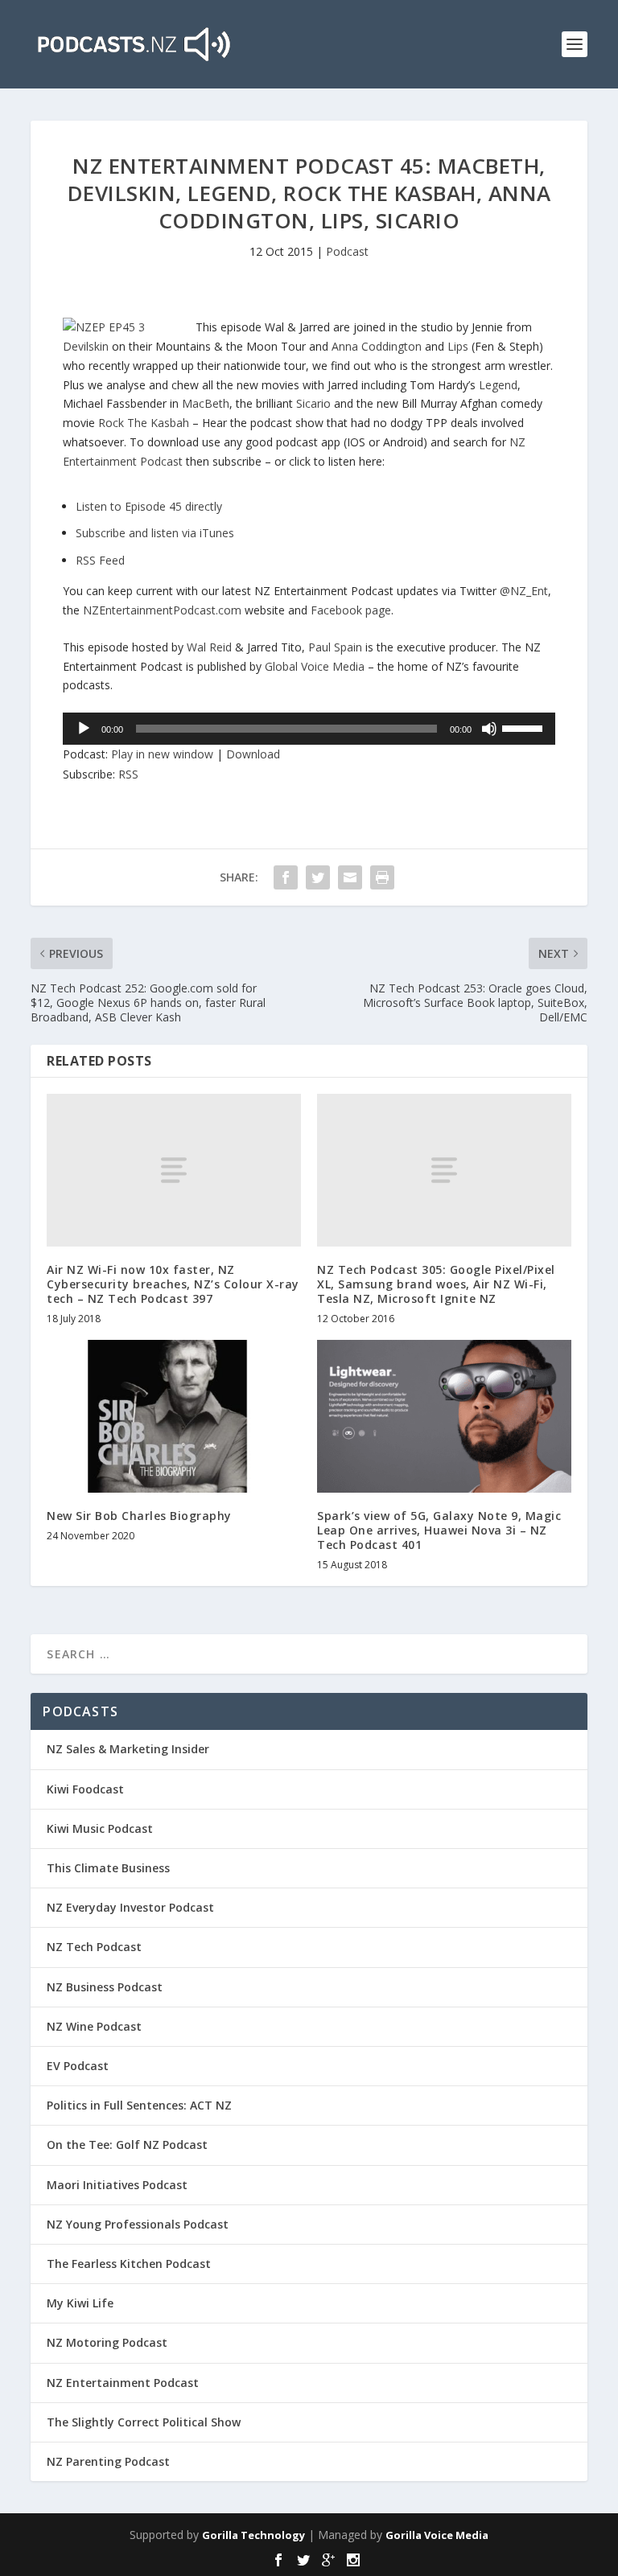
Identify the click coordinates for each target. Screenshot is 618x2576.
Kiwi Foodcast (85, 1789)
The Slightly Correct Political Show (144, 2422)
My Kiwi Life (80, 2303)
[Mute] (489, 729)
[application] (309, 729)
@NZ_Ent (524, 591)
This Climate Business (108, 1868)
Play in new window (162, 754)
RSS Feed (100, 560)
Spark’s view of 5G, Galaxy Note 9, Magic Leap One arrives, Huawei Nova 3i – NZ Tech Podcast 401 (439, 1530)
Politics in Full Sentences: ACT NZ (139, 2105)
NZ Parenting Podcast (108, 2461)
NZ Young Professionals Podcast (138, 2224)
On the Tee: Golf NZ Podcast (127, 2145)
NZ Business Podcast (105, 1987)
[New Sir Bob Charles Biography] (174, 1416)
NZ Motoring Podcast (107, 2342)
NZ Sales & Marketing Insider (128, 1749)
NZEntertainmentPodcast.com (162, 610)
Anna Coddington (377, 346)
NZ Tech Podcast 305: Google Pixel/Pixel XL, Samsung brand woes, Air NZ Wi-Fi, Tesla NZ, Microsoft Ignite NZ (436, 1284)
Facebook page (351, 610)
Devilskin (86, 346)
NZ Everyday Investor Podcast (130, 1907)
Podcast (347, 251)
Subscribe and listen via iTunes (155, 533)
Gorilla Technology (253, 2535)
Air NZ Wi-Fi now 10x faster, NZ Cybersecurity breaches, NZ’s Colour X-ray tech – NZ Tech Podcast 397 (173, 1284)
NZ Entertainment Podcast (123, 2383)
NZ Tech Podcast (94, 1947)
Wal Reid (209, 647)
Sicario (313, 403)
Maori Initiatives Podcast (117, 2185)
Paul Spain (335, 647)
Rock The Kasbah (144, 423)
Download (253, 754)
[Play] (84, 729)
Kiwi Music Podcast (100, 1828)
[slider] (525, 727)
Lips (458, 346)
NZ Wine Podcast (94, 2026)
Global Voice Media (315, 666)
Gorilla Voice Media (437, 2535)
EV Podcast (78, 2066)
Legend (498, 385)
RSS (128, 774)
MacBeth (206, 403)
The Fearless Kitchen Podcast (129, 2264)
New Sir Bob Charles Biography (139, 1516)
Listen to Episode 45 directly (149, 506)
